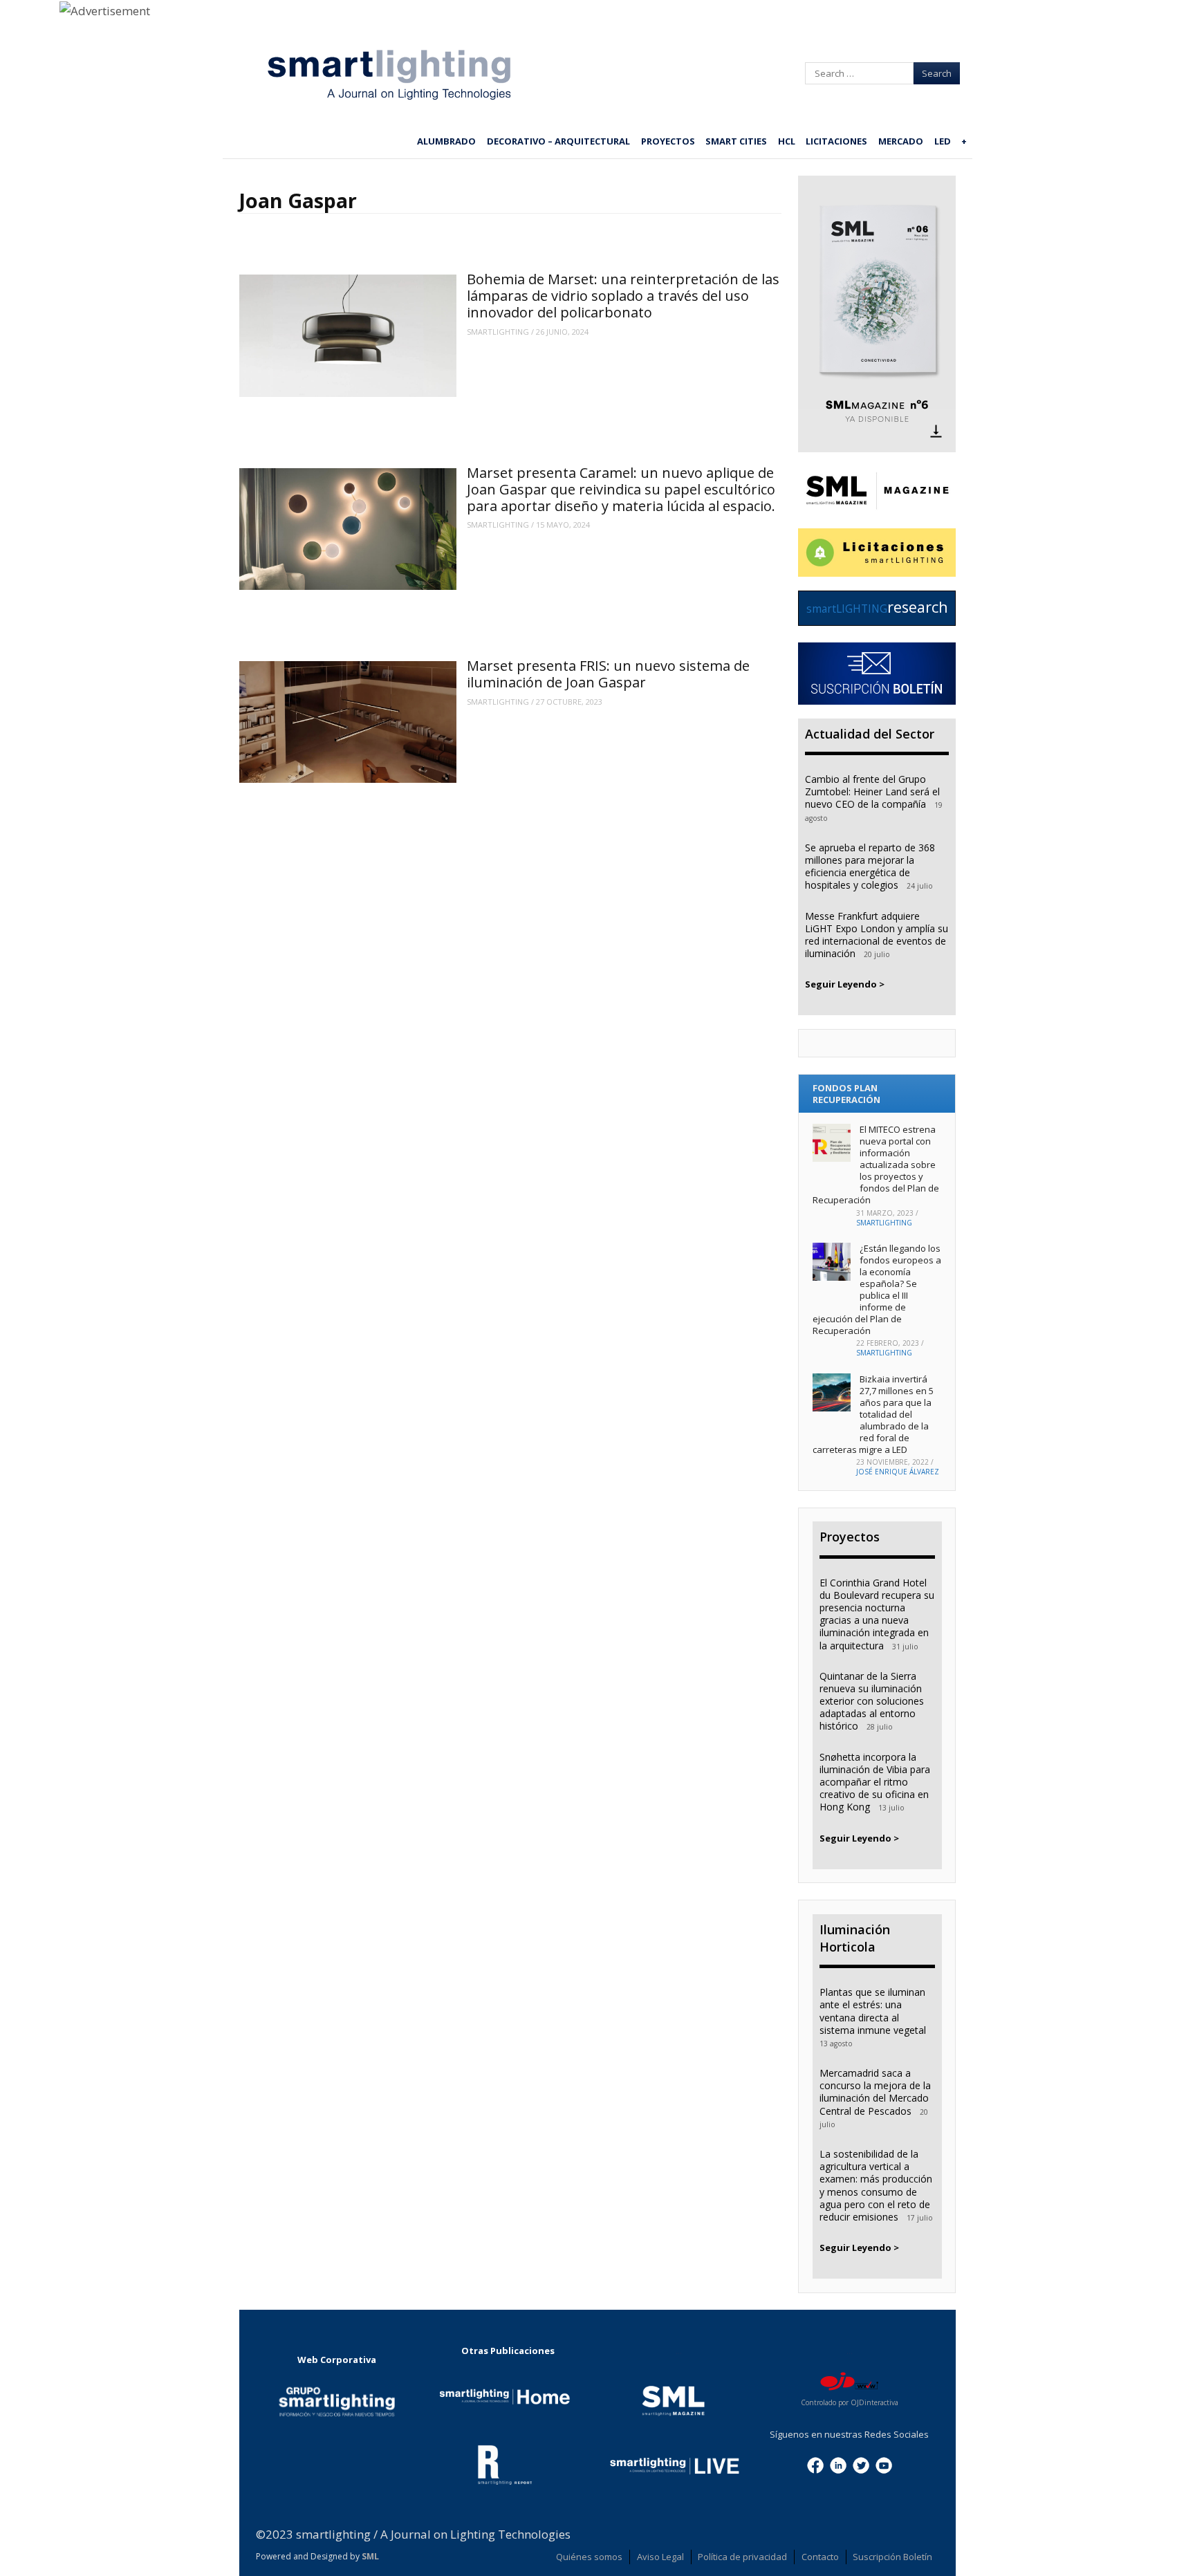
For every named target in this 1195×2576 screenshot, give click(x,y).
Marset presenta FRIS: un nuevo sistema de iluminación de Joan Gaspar (608, 674)
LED (943, 141)
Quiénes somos (589, 2557)
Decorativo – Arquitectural (558, 141)
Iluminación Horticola (855, 1938)
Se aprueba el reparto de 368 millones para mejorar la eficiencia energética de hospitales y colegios (870, 867)
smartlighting (498, 332)
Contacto (820, 2557)
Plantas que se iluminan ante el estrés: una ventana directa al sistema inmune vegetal (873, 2011)
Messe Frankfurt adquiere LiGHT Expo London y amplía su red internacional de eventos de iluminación (877, 935)
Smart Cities (736, 141)
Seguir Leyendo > (845, 984)
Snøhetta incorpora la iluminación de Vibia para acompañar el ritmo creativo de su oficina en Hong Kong (875, 1782)
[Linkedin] (838, 2464)
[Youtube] (884, 2464)
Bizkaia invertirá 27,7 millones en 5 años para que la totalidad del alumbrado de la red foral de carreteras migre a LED (873, 1414)
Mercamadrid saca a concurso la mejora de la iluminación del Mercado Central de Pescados (875, 2092)
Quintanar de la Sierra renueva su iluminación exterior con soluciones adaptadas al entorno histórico (872, 1701)
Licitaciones (836, 141)
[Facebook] (815, 2464)
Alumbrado (446, 141)
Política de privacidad (742, 2557)
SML (370, 2556)
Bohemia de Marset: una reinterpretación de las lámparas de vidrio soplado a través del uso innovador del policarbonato (623, 296)
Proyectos (668, 141)
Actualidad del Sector (870, 734)
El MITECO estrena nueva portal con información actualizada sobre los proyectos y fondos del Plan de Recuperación (876, 1164)
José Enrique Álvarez (898, 1472)
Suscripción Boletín (892, 2557)
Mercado (901, 141)
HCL (787, 141)
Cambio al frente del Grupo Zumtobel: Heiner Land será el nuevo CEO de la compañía (872, 791)
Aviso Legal (660, 2557)
